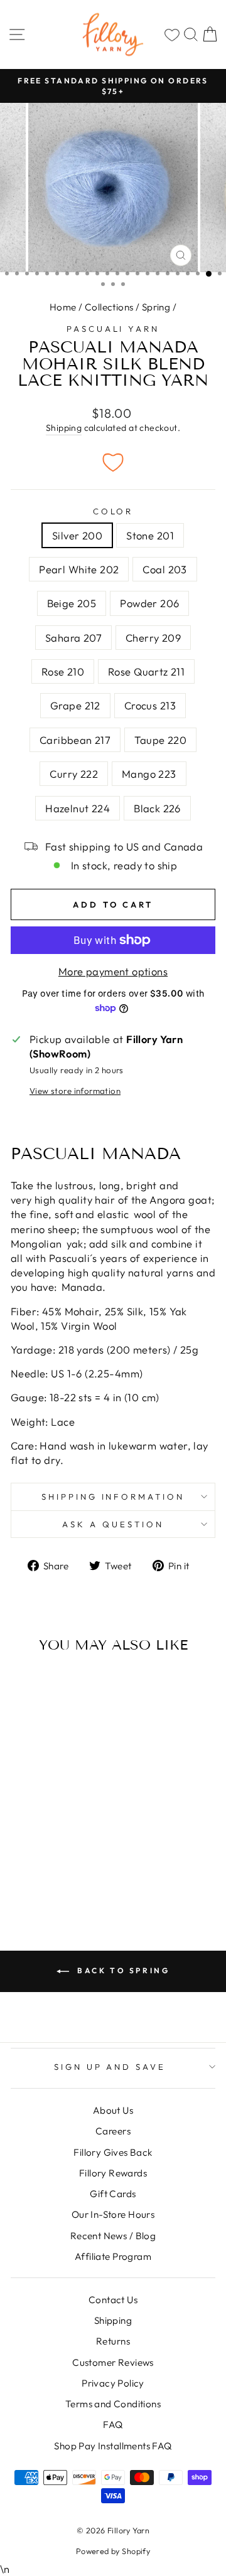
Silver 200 (77, 535)
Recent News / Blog (113, 2236)
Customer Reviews (113, 2362)
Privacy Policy (113, 2383)
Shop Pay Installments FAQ (113, 2446)
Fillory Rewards (113, 2173)
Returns (113, 2341)
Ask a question (113, 1524)
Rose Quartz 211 (146, 671)
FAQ (113, 2425)
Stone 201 (150, 535)
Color (113, 511)
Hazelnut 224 (78, 808)
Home (63, 307)
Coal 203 (164, 569)
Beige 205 (72, 603)
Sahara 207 (73, 638)
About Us (113, 2110)
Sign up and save (110, 2067)
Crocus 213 (150, 705)
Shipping (64, 428)
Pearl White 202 (79, 569)
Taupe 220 (160, 740)
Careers (113, 2131)
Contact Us (113, 2300)
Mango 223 (149, 774)
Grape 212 (75, 705)
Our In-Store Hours (113, 2214)
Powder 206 (149, 603)
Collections (109, 307)
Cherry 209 (153, 638)
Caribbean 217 (75, 740)
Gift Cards (113, 2194)
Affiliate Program (113, 2256)
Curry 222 (74, 774)
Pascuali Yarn (113, 329)
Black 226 (157, 808)
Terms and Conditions (113, 2404)
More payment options (113, 971)
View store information (75, 1091)
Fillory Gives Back (113, 2152)
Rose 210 (63, 671)
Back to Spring (122, 1970)
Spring (156, 307)
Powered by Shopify (113, 2551)
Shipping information (113, 1497)
